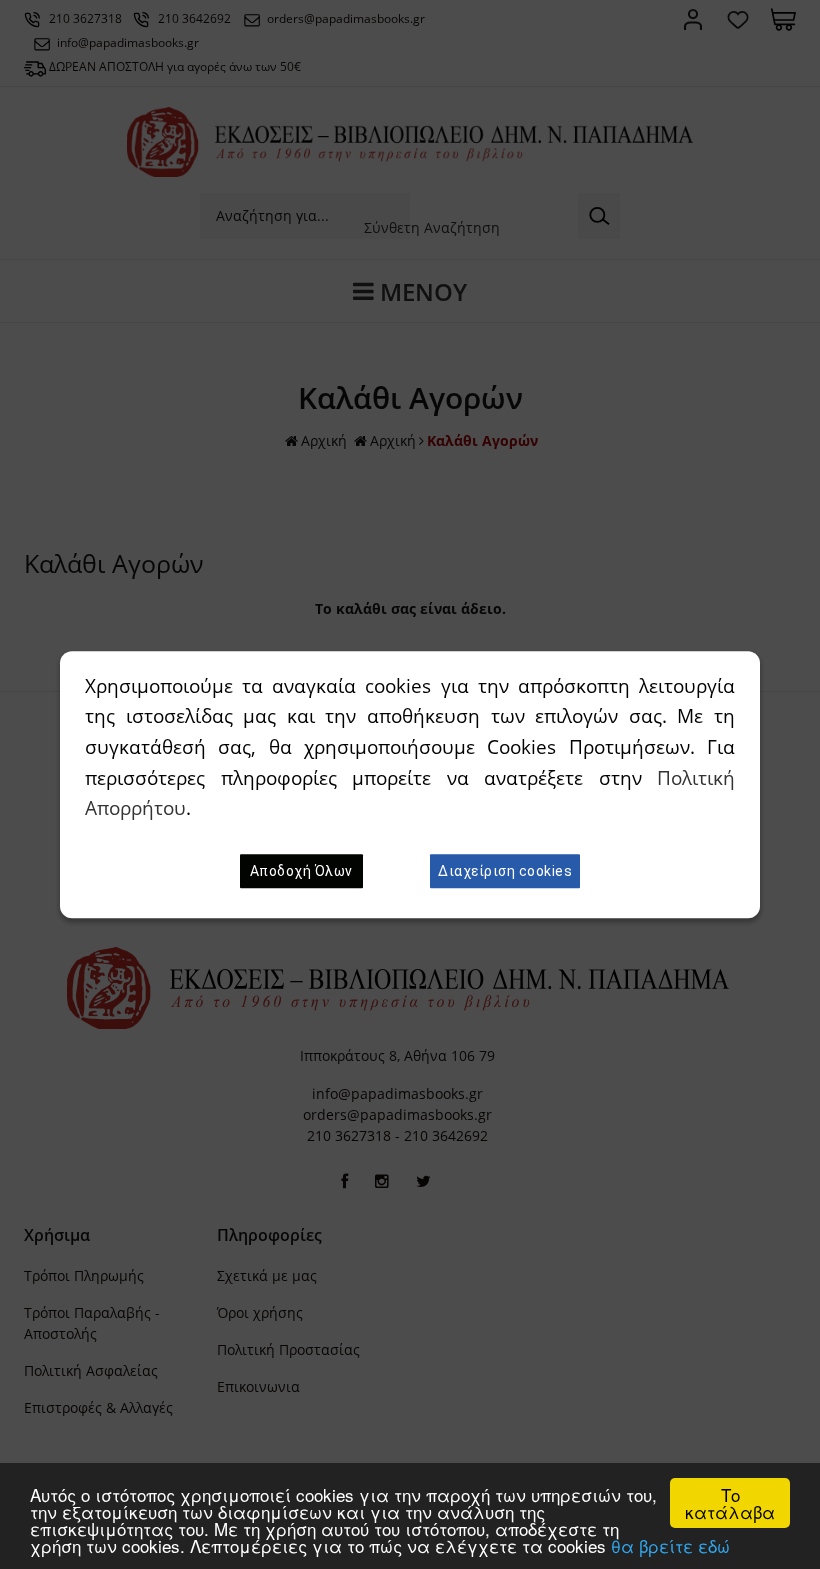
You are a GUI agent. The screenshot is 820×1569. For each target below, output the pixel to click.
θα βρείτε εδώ (670, 1545)
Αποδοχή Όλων (301, 871)
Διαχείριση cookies (505, 871)
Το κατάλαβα (730, 1503)
